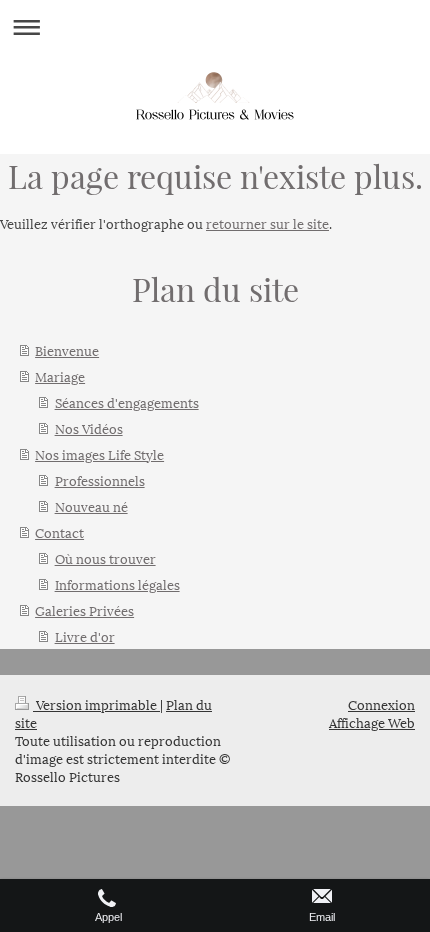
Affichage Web (372, 722)
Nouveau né (91, 506)
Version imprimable (96, 704)
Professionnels (100, 480)
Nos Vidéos (89, 428)
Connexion (381, 704)
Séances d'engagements (127, 402)
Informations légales (117, 584)
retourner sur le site (267, 223)
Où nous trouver (105, 558)
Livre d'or (85, 636)
